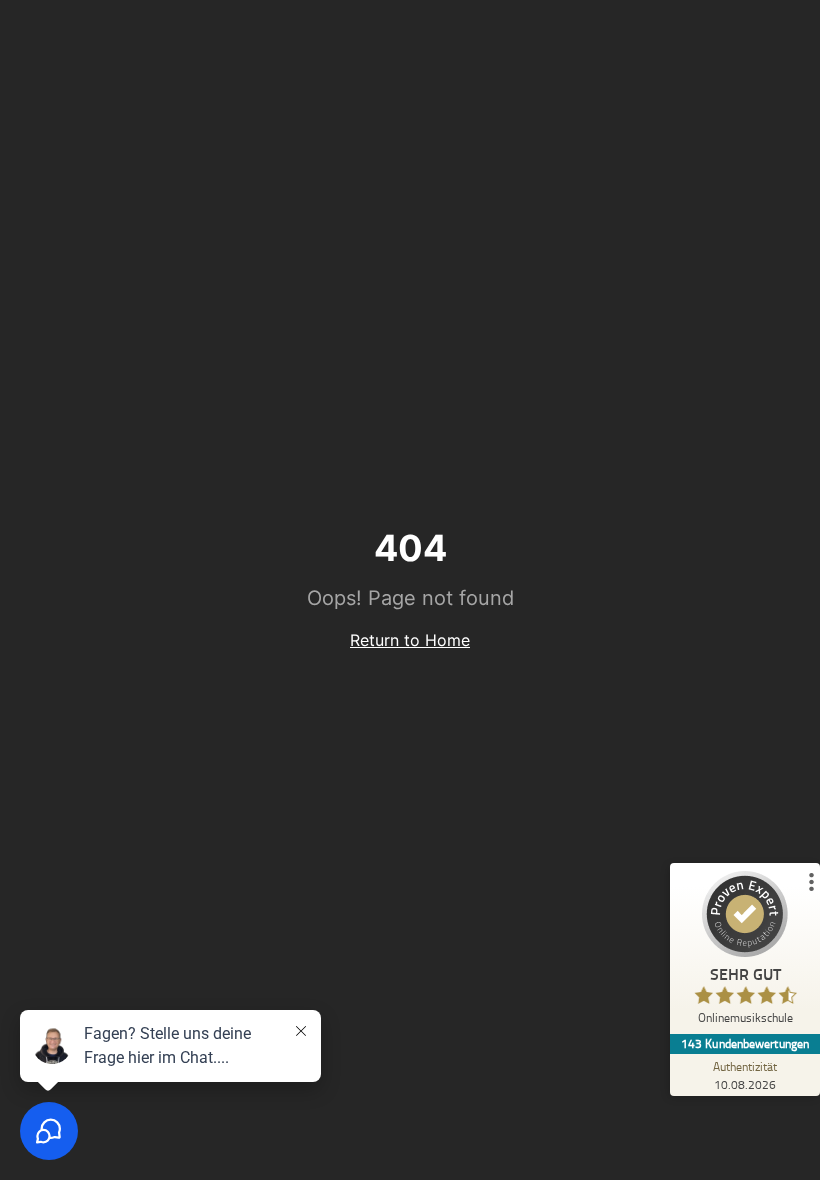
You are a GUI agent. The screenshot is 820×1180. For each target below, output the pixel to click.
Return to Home (410, 640)
